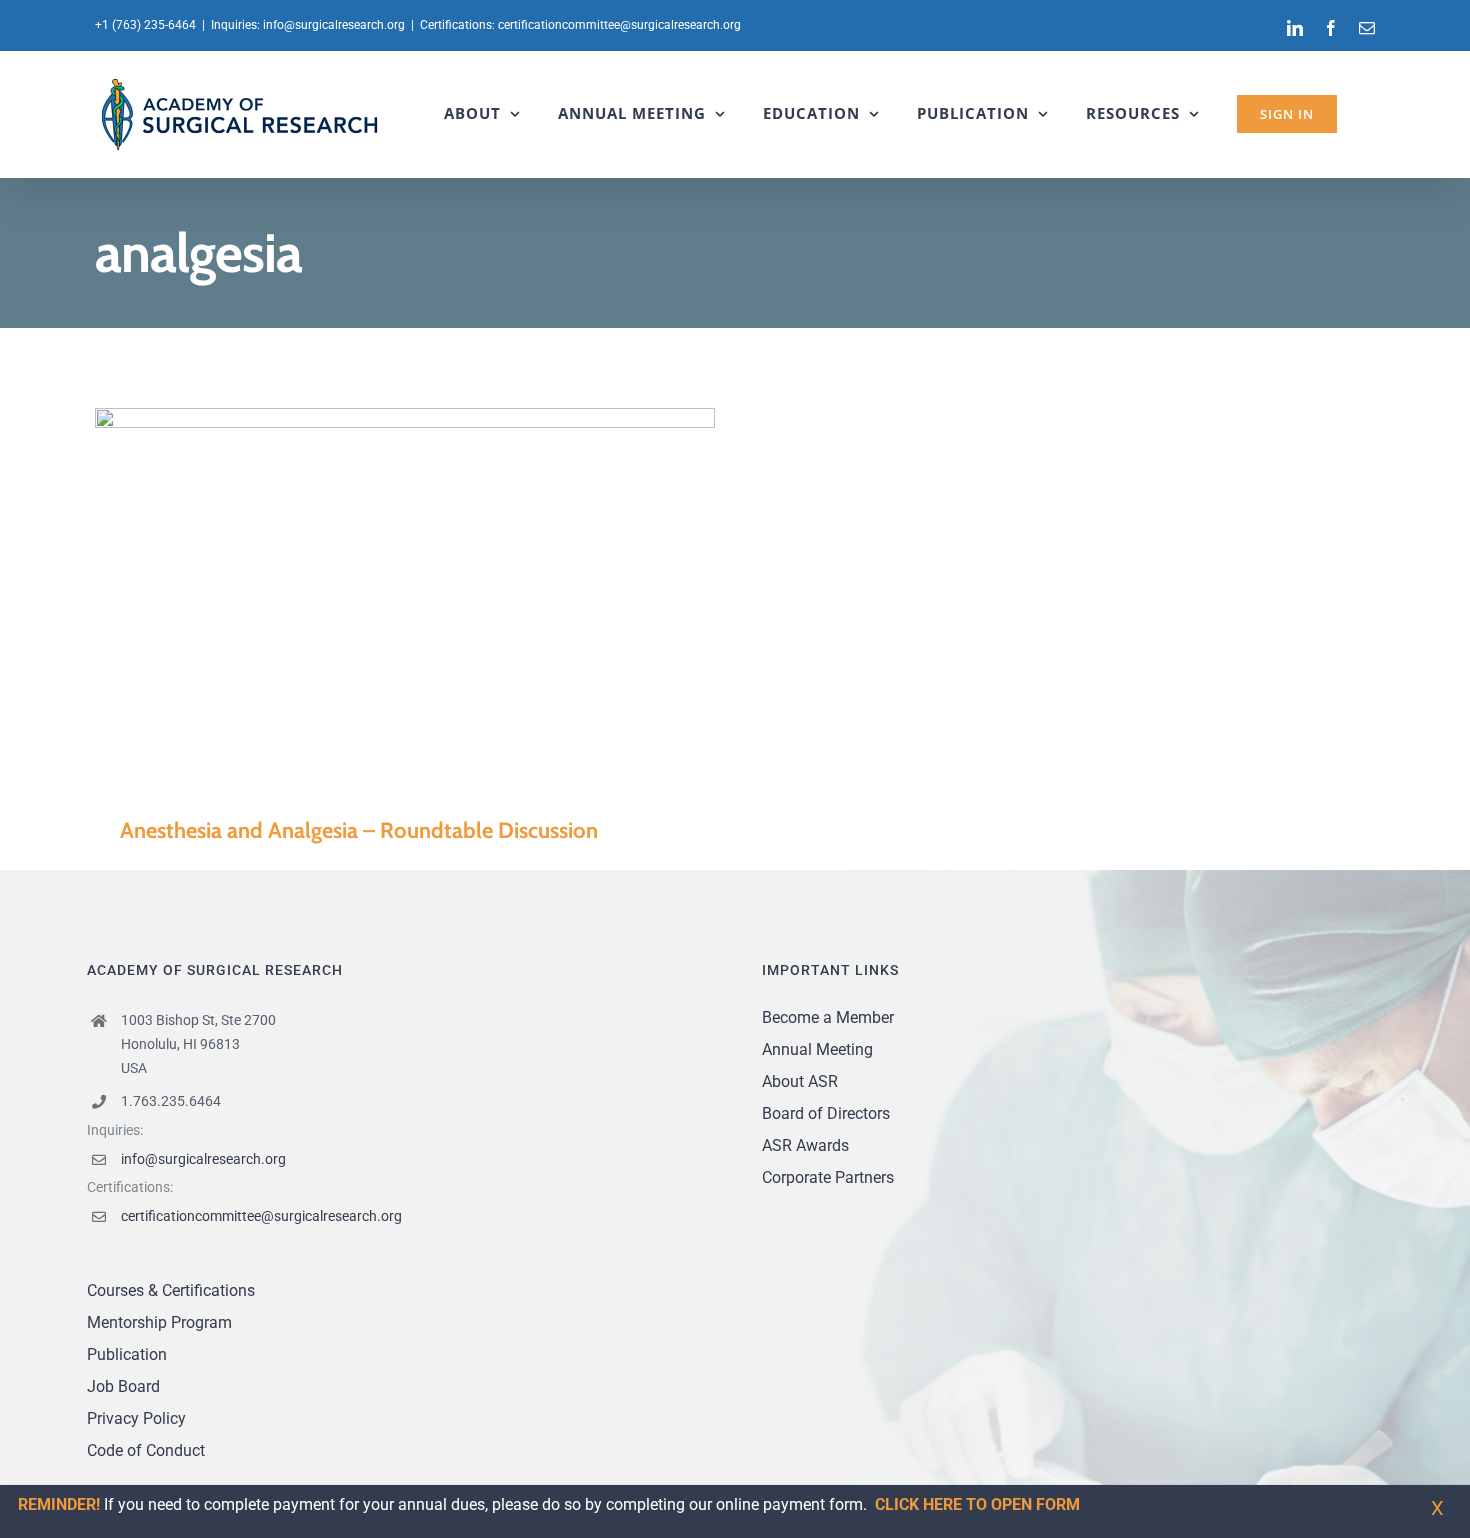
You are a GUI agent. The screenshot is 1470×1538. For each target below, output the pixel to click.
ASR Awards (805, 1145)
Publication (127, 1354)
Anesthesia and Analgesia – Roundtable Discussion (376, 596)
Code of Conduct (146, 1450)
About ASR (800, 1081)
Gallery (434, 596)
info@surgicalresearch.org (334, 25)
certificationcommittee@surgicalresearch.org (619, 25)
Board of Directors (826, 1113)
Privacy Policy (136, 1418)
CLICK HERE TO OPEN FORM (977, 1504)
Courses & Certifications (171, 1290)
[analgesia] (405, 596)
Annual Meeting (817, 1049)
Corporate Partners (828, 1177)
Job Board (123, 1386)
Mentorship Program (159, 1322)
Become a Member (828, 1017)
